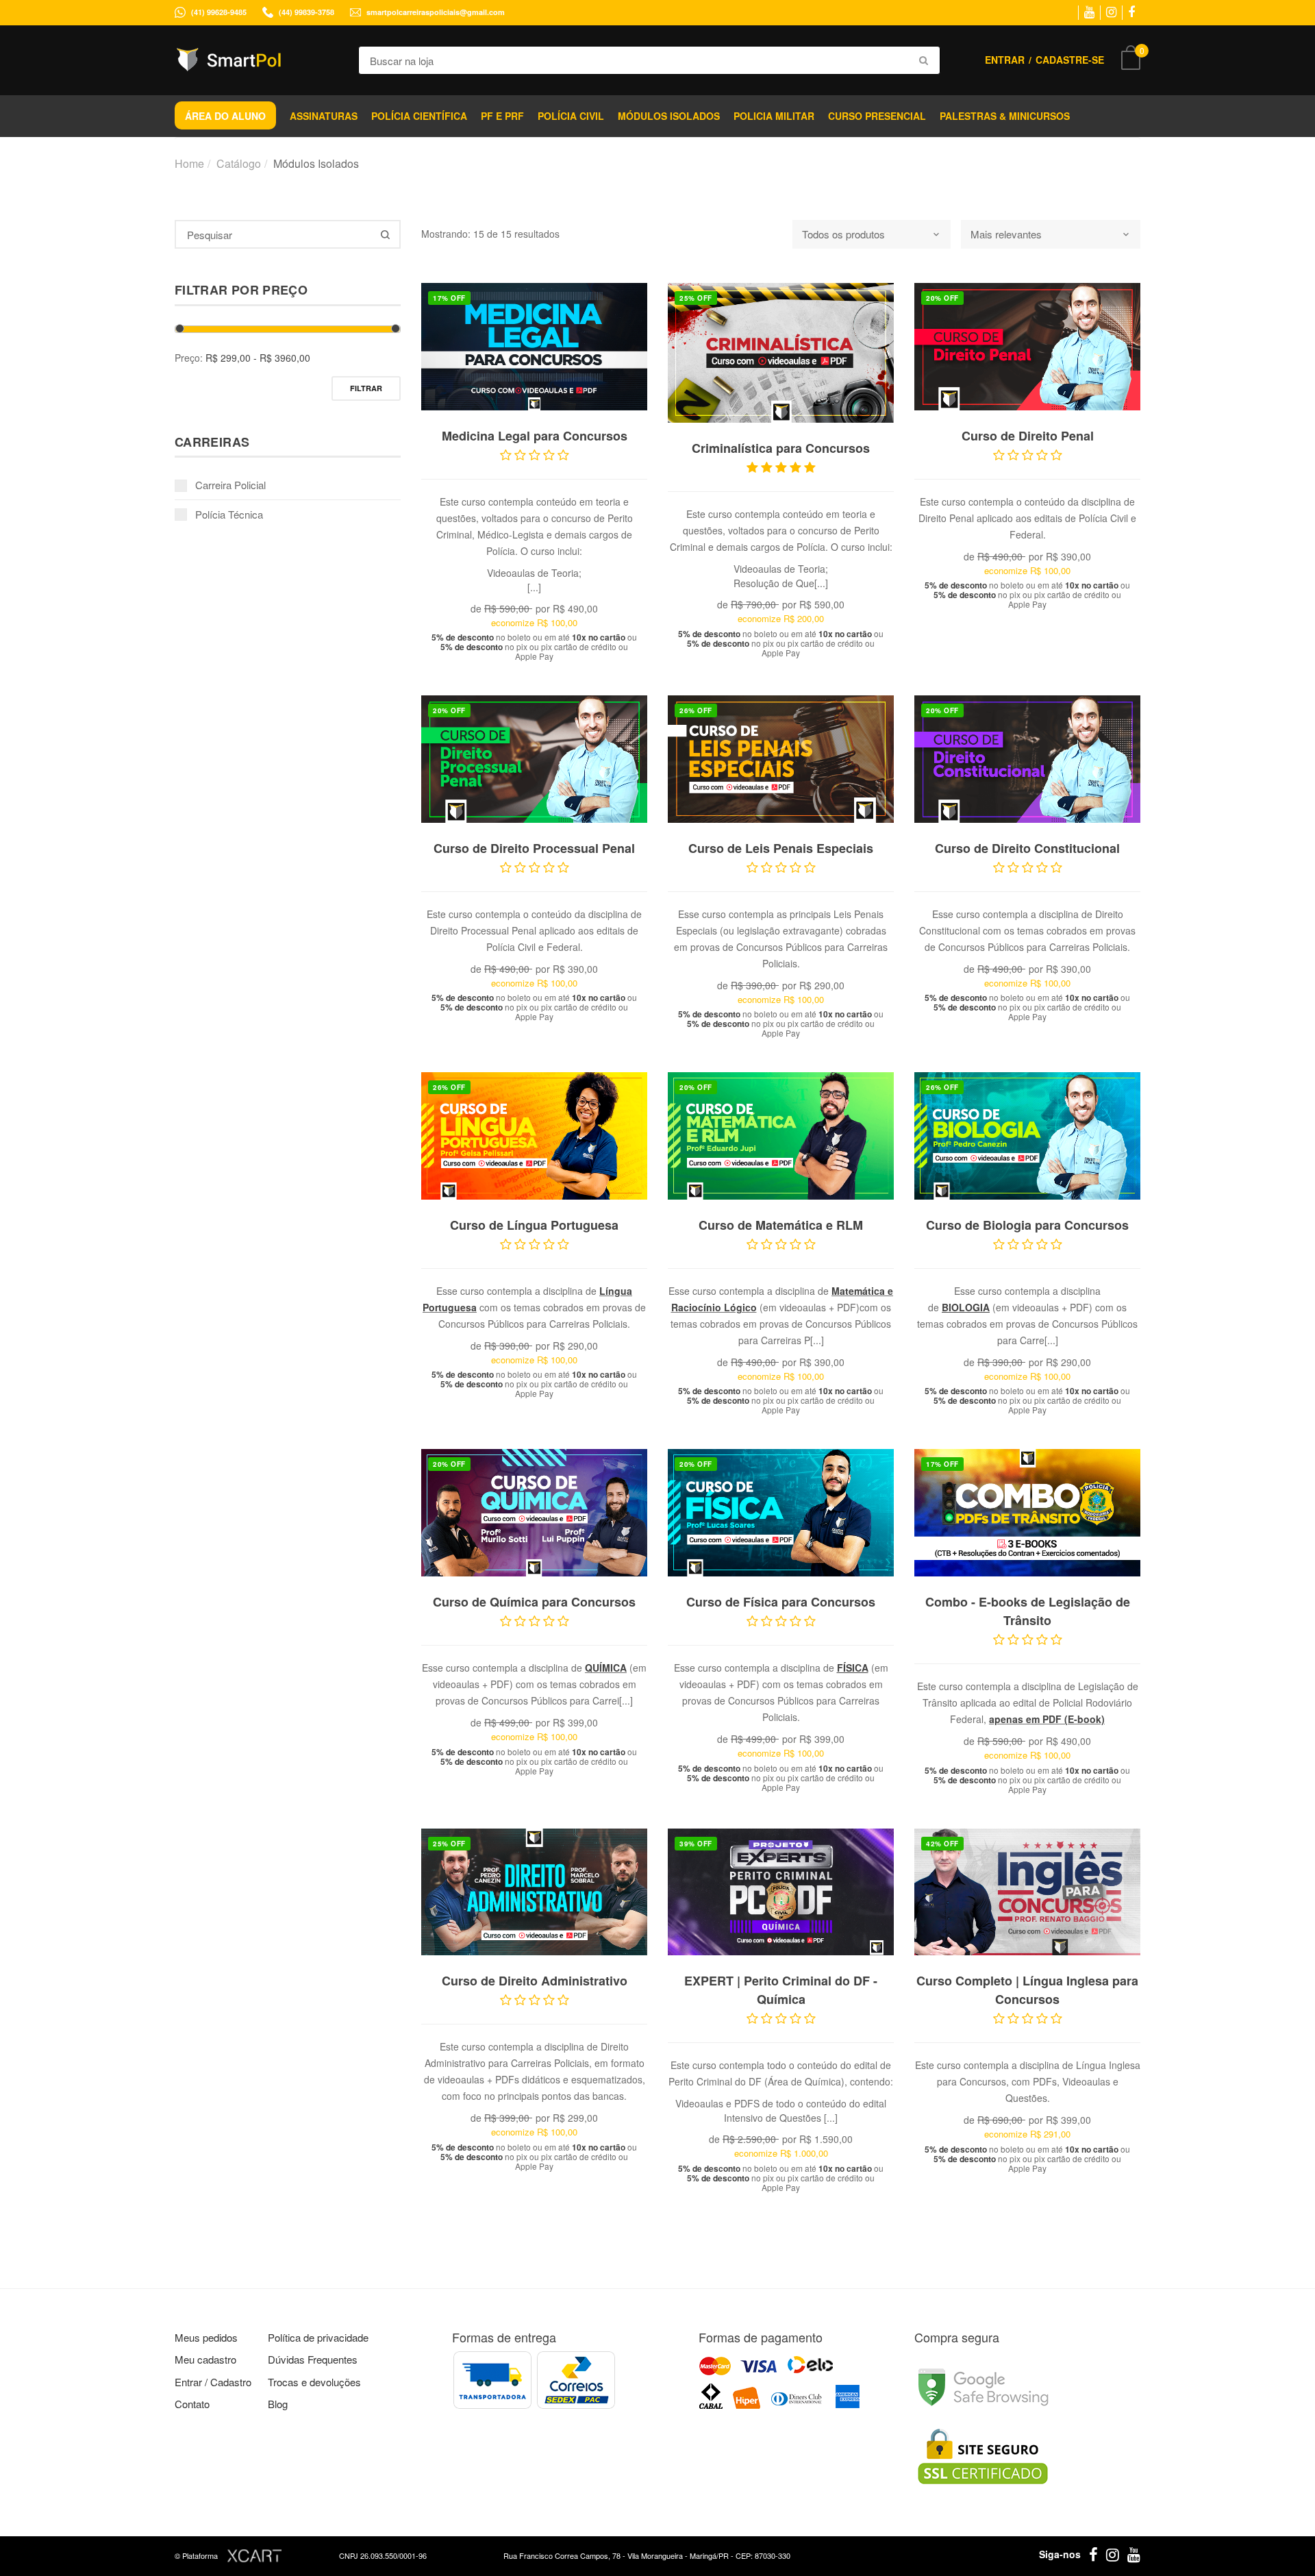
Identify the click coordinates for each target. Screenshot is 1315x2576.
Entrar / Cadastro (213, 2382)
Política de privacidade (318, 2337)
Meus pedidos (206, 2337)
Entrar (1005, 60)
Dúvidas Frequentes (313, 2359)
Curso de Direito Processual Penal (534, 848)
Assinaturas (324, 116)
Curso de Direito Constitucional (1027, 848)
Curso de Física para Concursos (781, 1602)
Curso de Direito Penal (1028, 436)
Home (189, 163)
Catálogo (239, 163)
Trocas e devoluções (314, 2382)
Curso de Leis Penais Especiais (781, 848)
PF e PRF (502, 116)
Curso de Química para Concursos (534, 1602)
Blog (278, 2404)
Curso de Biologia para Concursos (1027, 1225)
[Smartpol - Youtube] (1089, 12)
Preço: (189, 358)
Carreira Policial (230, 485)
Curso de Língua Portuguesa (534, 1225)
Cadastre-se (1070, 60)
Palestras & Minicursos (1005, 116)
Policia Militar (774, 116)
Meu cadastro (205, 2359)
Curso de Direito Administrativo (535, 1981)
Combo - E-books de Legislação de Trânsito (1028, 1611)
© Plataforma (197, 2555)
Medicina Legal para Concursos (535, 436)
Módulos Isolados (669, 116)
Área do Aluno (225, 116)
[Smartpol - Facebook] (1131, 12)
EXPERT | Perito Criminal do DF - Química (781, 1990)
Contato (192, 2404)
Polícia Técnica (229, 514)
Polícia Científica (419, 116)
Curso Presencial (877, 116)
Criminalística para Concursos (781, 448)
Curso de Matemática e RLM (781, 1225)
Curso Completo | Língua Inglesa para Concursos (1027, 1990)
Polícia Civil (571, 116)
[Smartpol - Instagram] (1111, 12)
